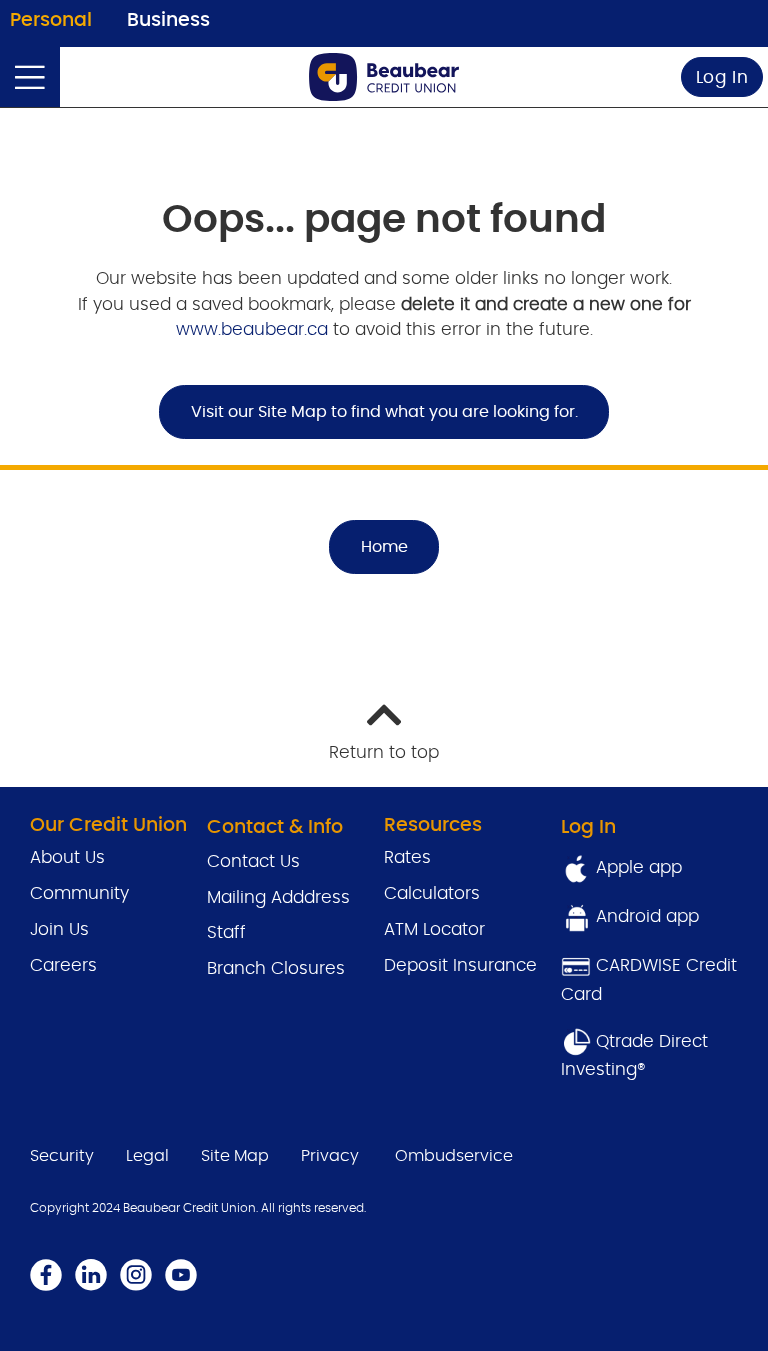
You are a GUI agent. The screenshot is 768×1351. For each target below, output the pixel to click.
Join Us (59, 929)
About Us (67, 857)
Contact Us (253, 861)
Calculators (432, 893)
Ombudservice (454, 1156)
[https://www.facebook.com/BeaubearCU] (46, 1274)
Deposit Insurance (460, 965)
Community (79, 893)
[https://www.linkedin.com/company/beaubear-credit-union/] (91, 1274)
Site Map (235, 1156)
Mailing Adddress (278, 897)
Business (168, 20)
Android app (647, 916)
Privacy (330, 1156)
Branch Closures (276, 968)
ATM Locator (434, 929)
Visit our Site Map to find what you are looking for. (384, 412)
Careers (63, 965)
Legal (147, 1156)
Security (62, 1156)
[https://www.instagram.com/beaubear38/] (136, 1274)
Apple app (636, 867)
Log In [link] (722, 77)
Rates (410, 857)
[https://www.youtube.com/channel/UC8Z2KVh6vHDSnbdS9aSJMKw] (181, 1274)
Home (384, 547)
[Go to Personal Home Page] (384, 77)
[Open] (30, 77)
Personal (51, 20)
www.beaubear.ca (252, 329)
